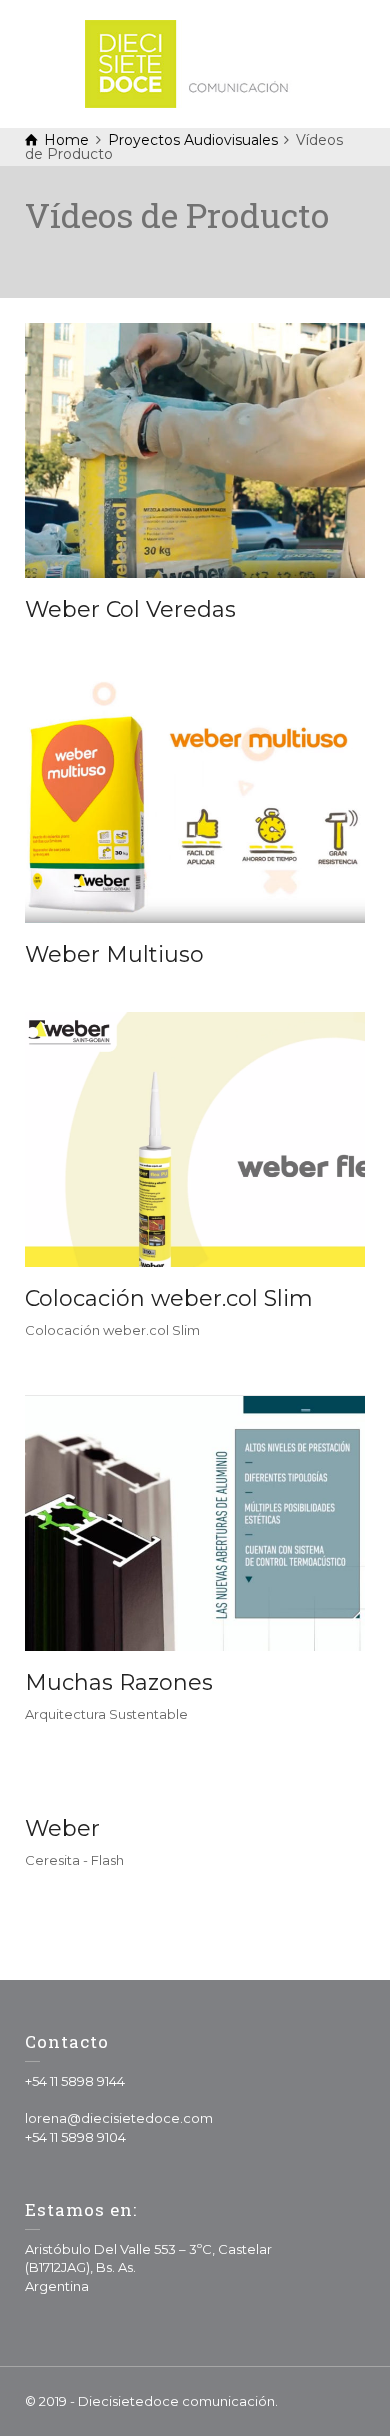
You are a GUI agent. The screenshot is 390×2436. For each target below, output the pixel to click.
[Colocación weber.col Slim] (195, 1139)
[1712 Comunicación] (195, 62)
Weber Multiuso (114, 954)
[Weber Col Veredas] (195, 450)
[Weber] (195, 1796)
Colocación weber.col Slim (169, 1298)
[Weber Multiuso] (195, 795)
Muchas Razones (119, 1682)
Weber (62, 1828)
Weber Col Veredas (130, 609)
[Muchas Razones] (195, 1523)
